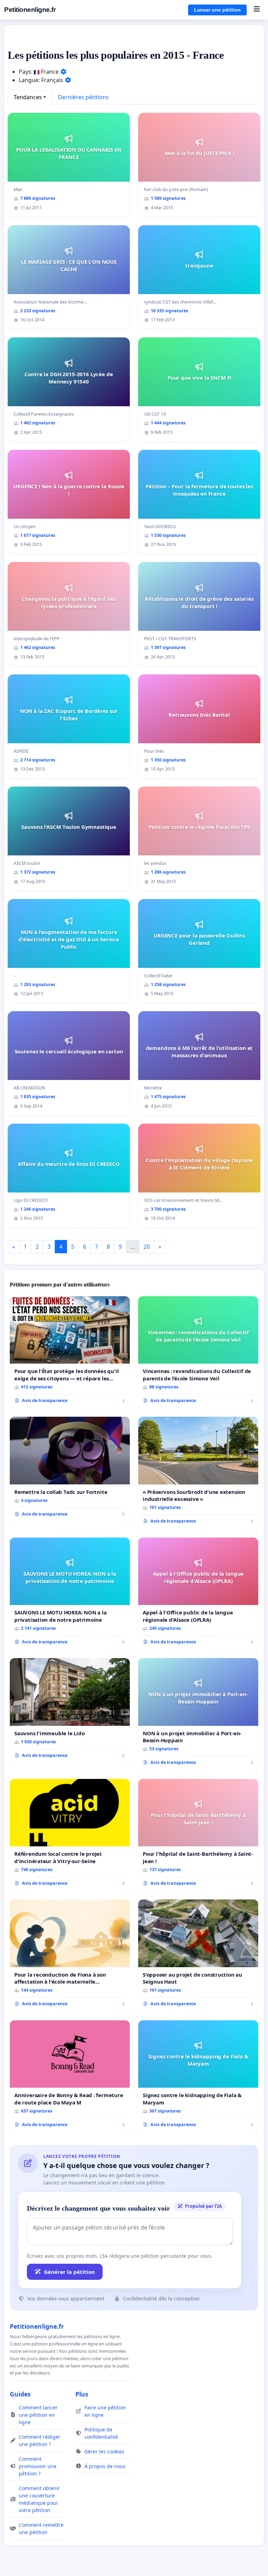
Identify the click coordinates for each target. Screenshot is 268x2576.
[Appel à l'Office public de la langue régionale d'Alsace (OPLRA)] (198, 1594)
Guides (20, 2394)
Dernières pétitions (83, 97)
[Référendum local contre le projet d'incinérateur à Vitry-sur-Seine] (70, 1835)
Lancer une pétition (217, 10)
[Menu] (257, 10)
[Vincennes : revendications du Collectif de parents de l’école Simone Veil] (198, 1352)
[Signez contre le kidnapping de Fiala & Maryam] (198, 2077)
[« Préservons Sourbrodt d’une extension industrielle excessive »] (198, 1473)
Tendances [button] (28, 97)
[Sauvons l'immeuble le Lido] (70, 1711)
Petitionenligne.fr (30, 10)
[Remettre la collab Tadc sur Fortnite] (70, 1469)
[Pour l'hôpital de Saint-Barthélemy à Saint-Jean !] (198, 1835)
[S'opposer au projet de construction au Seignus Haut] (198, 1956)
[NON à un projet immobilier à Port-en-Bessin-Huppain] (198, 1714)
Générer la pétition (69, 2272)
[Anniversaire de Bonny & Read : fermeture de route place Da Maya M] (70, 2077)
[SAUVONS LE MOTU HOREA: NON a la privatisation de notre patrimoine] (70, 1594)
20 (147, 1247)
